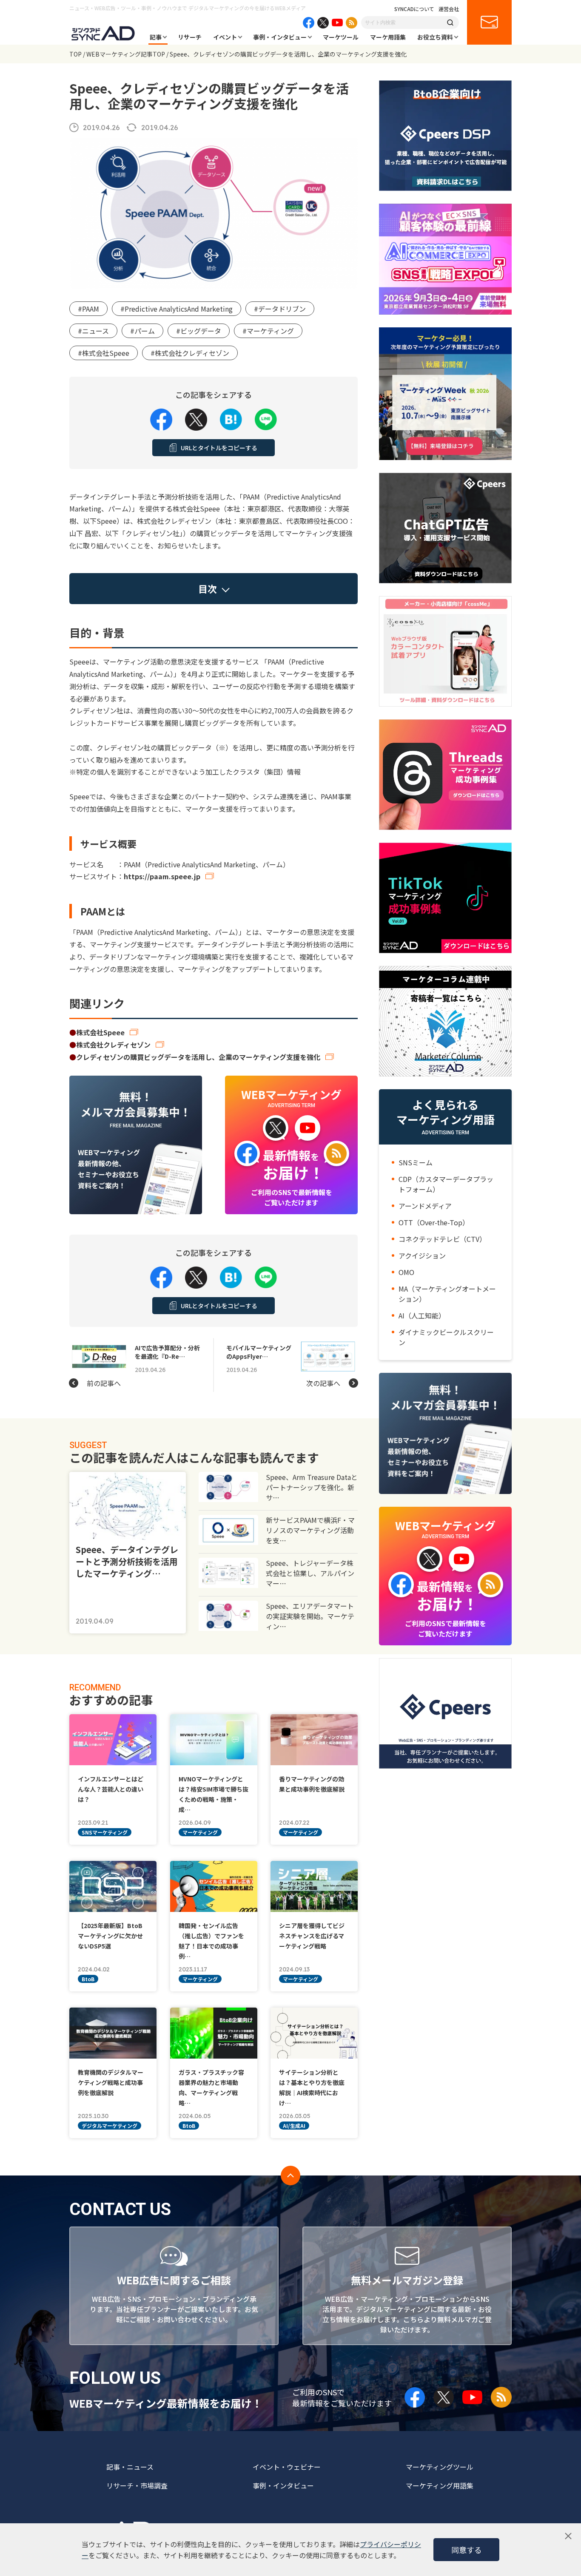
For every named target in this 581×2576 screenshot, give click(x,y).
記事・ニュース (130, 2467)
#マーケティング (268, 331)
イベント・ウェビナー (287, 2467)
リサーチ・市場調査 (137, 2485)
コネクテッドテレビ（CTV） (442, 1239)
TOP (75, 54)
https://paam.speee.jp (162, 876)
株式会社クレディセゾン (113, 1045)
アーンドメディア (425, 1206)
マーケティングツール (440, 2467)
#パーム (142, 331)
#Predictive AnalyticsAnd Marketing (177, 309)
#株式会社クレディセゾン (190, 353)
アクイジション (422, 1255)
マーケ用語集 (388, 37)
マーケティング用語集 (440, 2485)
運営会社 (449, 9)
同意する (467, 2550)
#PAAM (88, 309)
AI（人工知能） (422, 1315)
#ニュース (93, 331)
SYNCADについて (414, 9)
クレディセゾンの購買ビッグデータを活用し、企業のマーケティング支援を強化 (198, 1057)
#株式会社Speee (104, 353)
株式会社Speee (100, 1032)
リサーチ (190, 37)
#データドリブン (280, 309)
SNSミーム (416, 1162)
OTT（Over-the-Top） (434, 1222)
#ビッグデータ (199, 331)
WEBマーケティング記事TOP (126, 54)
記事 (156, 37)
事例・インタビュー (280, 37)
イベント (225, 37)
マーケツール (341, 37)
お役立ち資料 (435, 37)
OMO (406, 1272)
